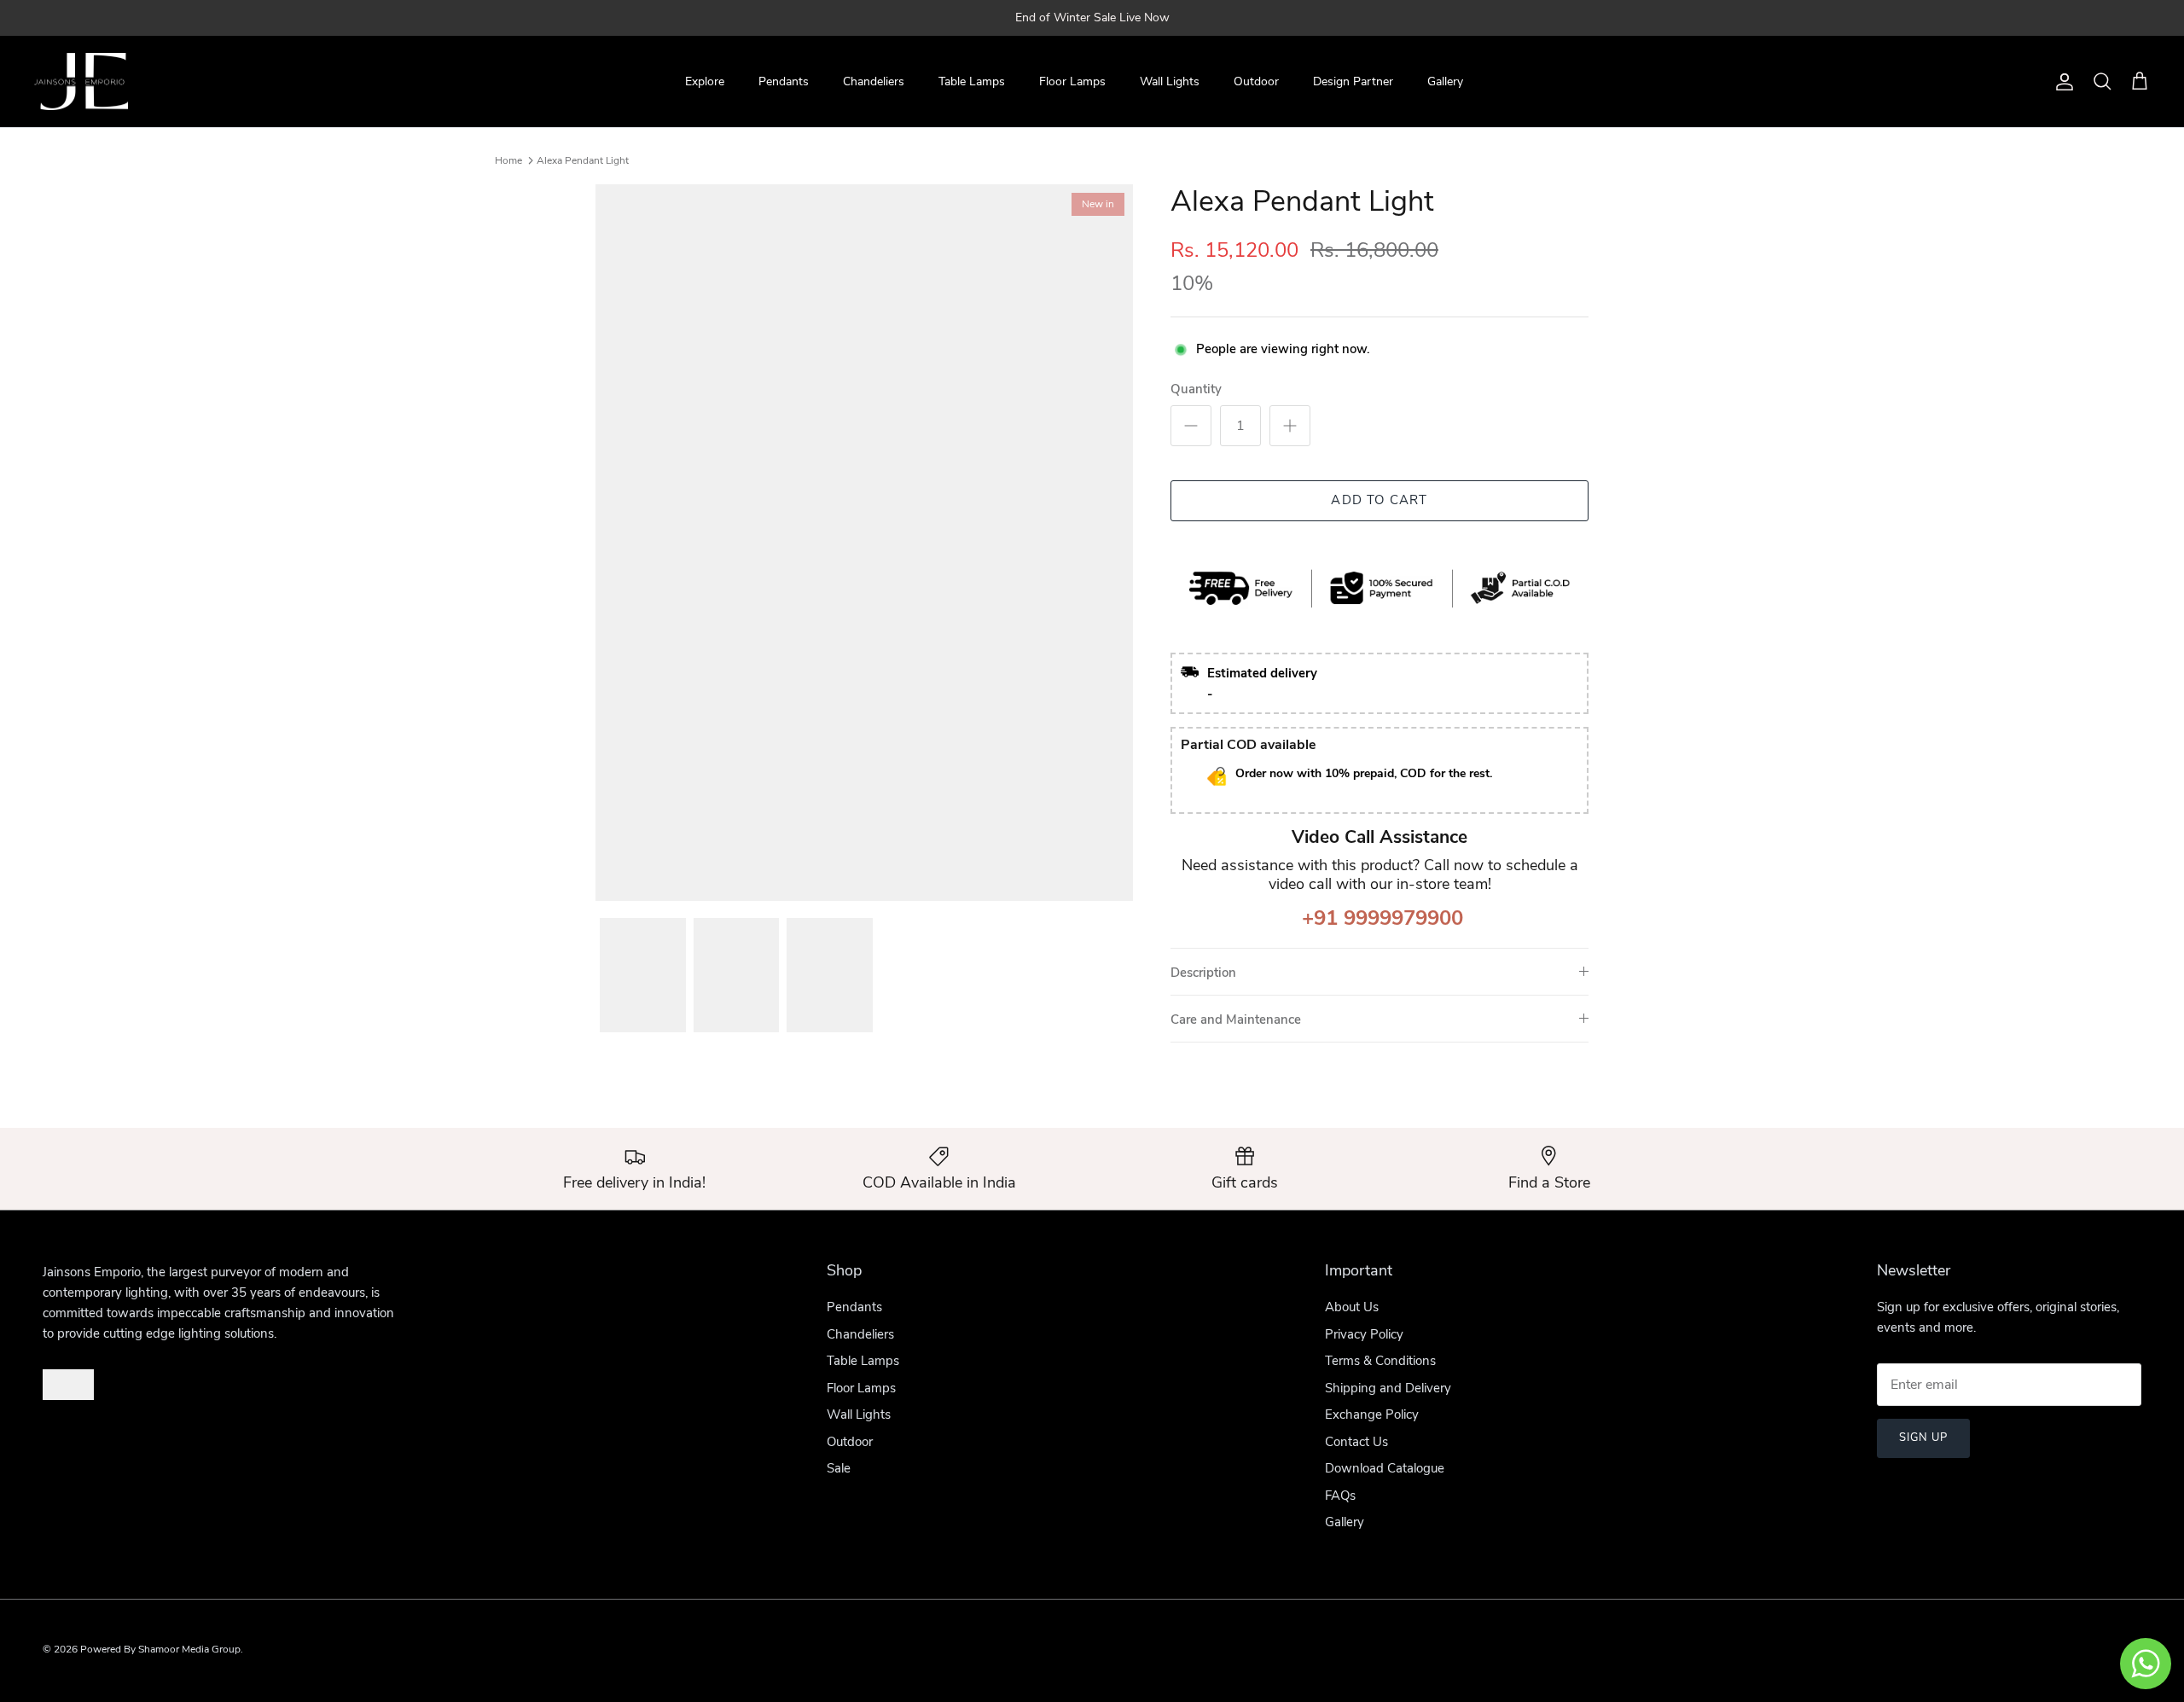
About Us (1352, 1307)
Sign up (1923, 1438)
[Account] (2061, 82)
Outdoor (1256, 81)
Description (1203, 973)
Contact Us (1356, 1442)
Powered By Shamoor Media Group (160, 1649)
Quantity (1196, 389)
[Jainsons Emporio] (81, 82)
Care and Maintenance (1236, 1019)
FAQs (1340, 1496)
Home (508, 160)
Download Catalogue (1385, 1468)
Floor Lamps (1072, 81)
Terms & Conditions (1380, 1361)
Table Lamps (972, 81)
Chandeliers (874, 81)
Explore (705, 81)
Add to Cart (1379, 500)
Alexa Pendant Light (583, 160)
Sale (839, 1468)
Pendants (784, 81)
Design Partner (1353, 81)
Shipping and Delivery (1388, 1388)
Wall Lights (1170, 81)
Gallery (1445, 81)
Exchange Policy (1372, 1414)
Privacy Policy (1364, 1334)
